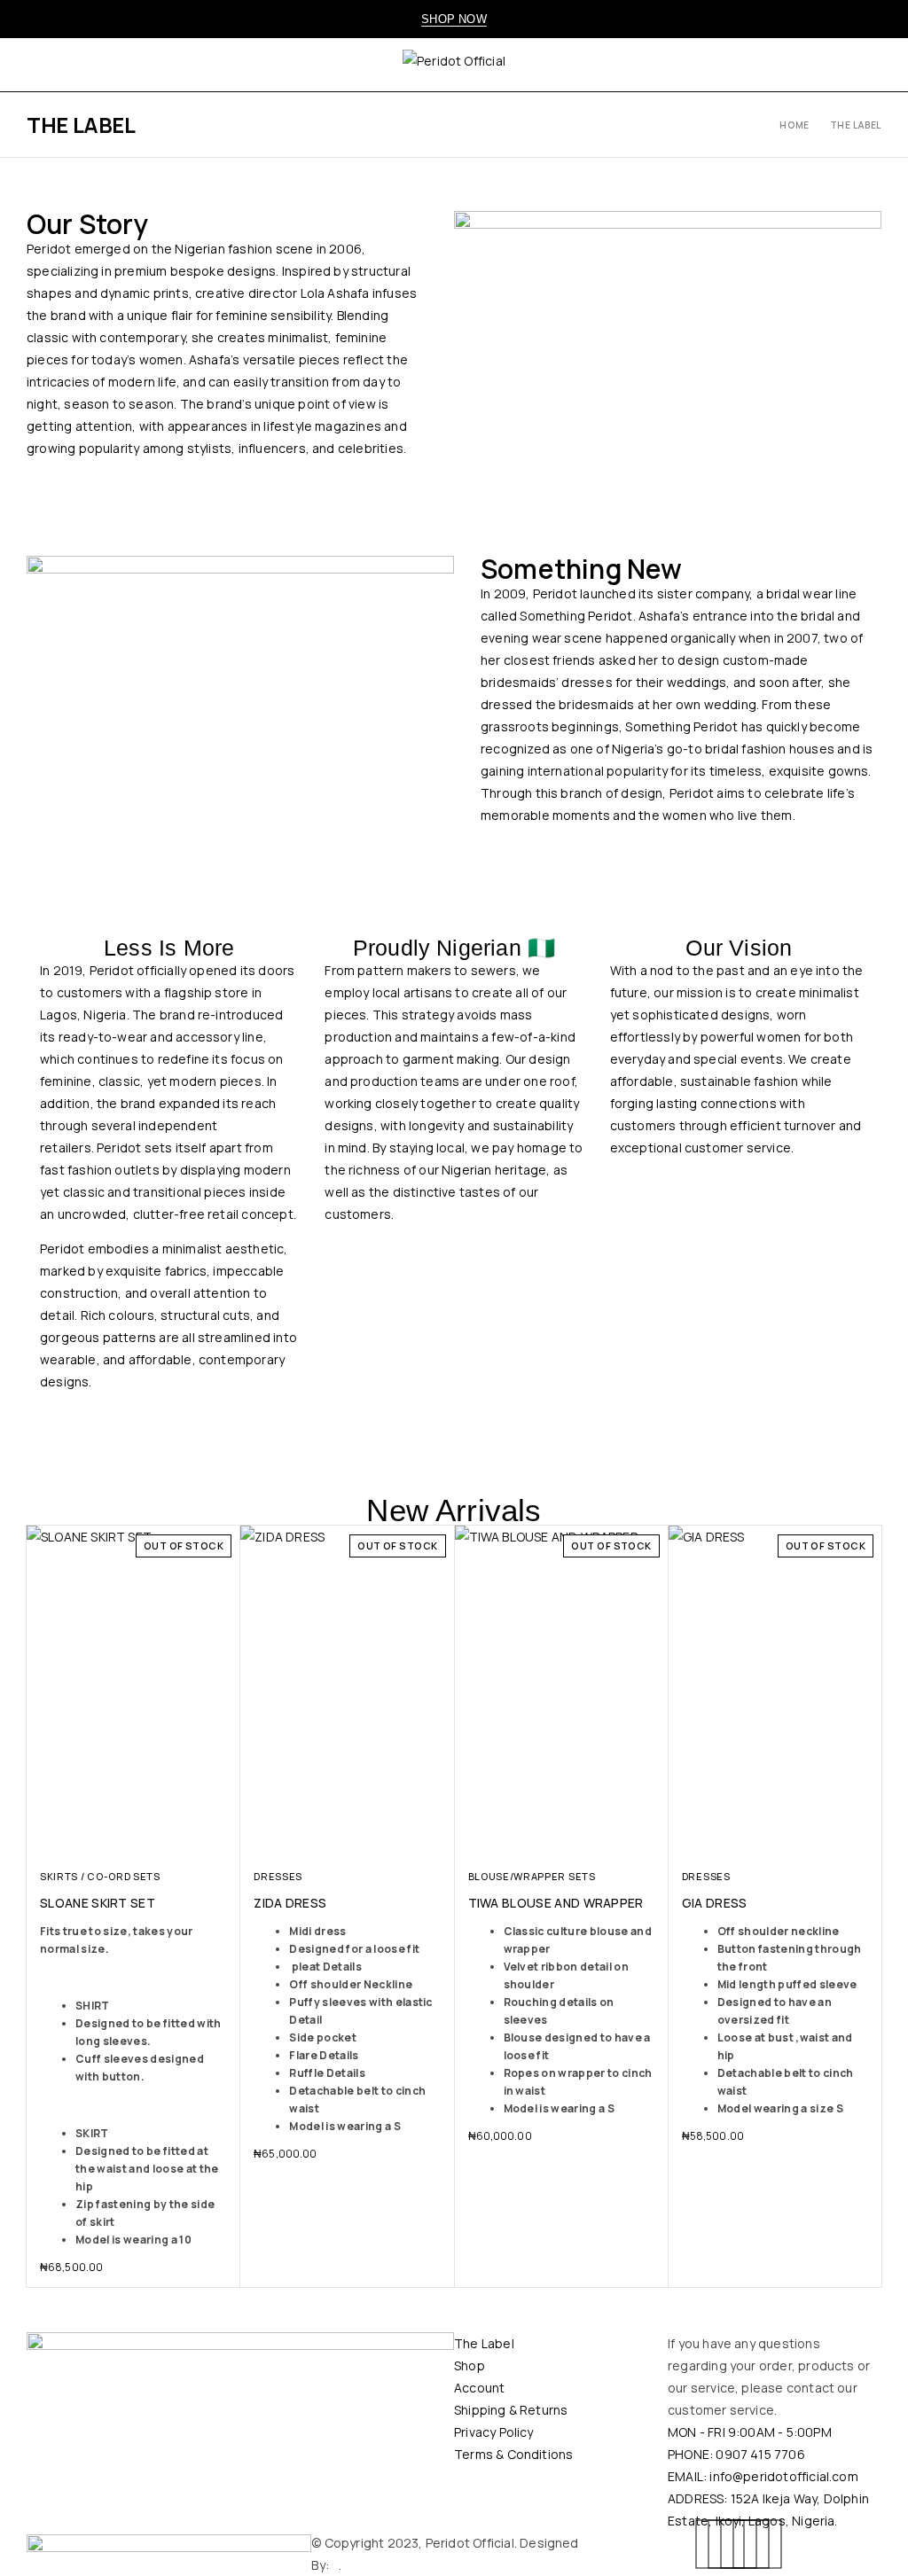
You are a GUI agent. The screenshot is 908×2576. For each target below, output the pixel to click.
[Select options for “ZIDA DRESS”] (423, 1839)
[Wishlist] (841, 65)
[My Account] (805, 65)
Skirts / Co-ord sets (100, 1876)
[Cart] (875, 65)
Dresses (278, 1876)
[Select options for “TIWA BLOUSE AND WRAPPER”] (637, 1839)
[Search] (771, 65)
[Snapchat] (757, 2544)
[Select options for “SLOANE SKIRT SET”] (210, 1839)
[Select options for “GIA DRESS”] (851, 1839)
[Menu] (38, 65)
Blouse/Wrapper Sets (532, 1876)
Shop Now (454, 19)
